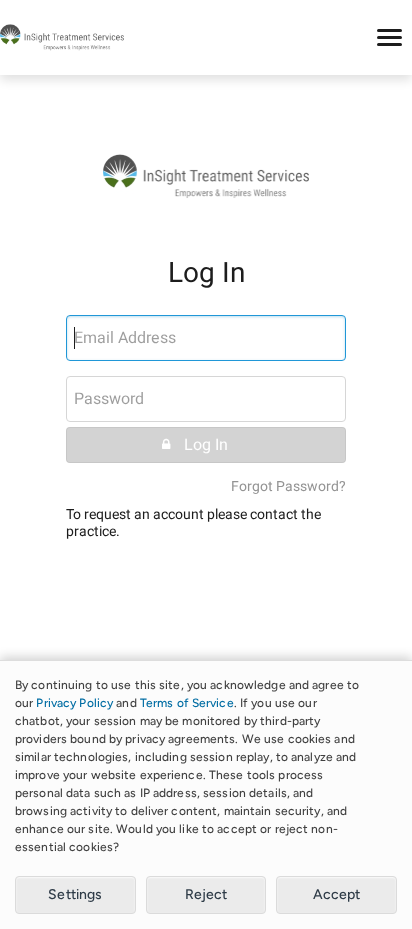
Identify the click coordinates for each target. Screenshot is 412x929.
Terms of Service (187, 703)
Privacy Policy (74, 703)
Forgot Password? (288, 486)
